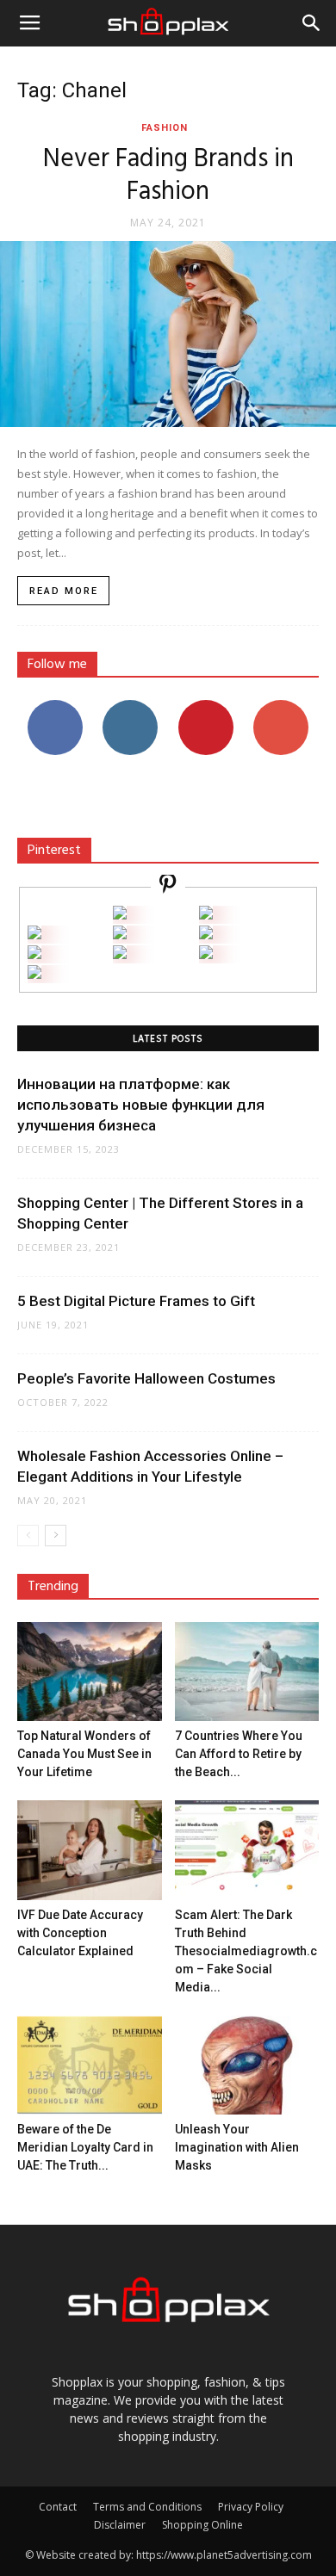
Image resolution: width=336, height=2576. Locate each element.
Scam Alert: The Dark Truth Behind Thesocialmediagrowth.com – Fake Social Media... (246, 1951)
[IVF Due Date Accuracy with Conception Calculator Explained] (90, 1850)
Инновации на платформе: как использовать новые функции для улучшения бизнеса (141, 1105)
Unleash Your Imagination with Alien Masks (237, 2147)
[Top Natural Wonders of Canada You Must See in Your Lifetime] (90, 1672)
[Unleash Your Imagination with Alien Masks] (247, 2065)
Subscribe (281, 706)
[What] (120, 915)
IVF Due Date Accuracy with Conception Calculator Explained (80, 1933)
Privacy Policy (251, 2507)
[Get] (206, 915)
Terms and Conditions (147, 2507)
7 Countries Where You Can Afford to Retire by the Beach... (239, 1754)
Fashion (165, 128)
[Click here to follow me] (168, 886)
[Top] (34, 974)
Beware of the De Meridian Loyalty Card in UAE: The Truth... (85, 2147)
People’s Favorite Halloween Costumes (146, 1378)
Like (55, 706)
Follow (131, 706)
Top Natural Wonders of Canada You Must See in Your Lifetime (84, 1754)
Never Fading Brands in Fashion (168, 176)
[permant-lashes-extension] (120, 954)
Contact (58, 2507)
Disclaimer (120, 2525)
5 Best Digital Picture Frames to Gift (136, 1301)
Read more (64, 591)
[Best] (206, 954)
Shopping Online (202, 2525)
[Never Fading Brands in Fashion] (168, 334)
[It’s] (34, 954)
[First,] (34, 935)
